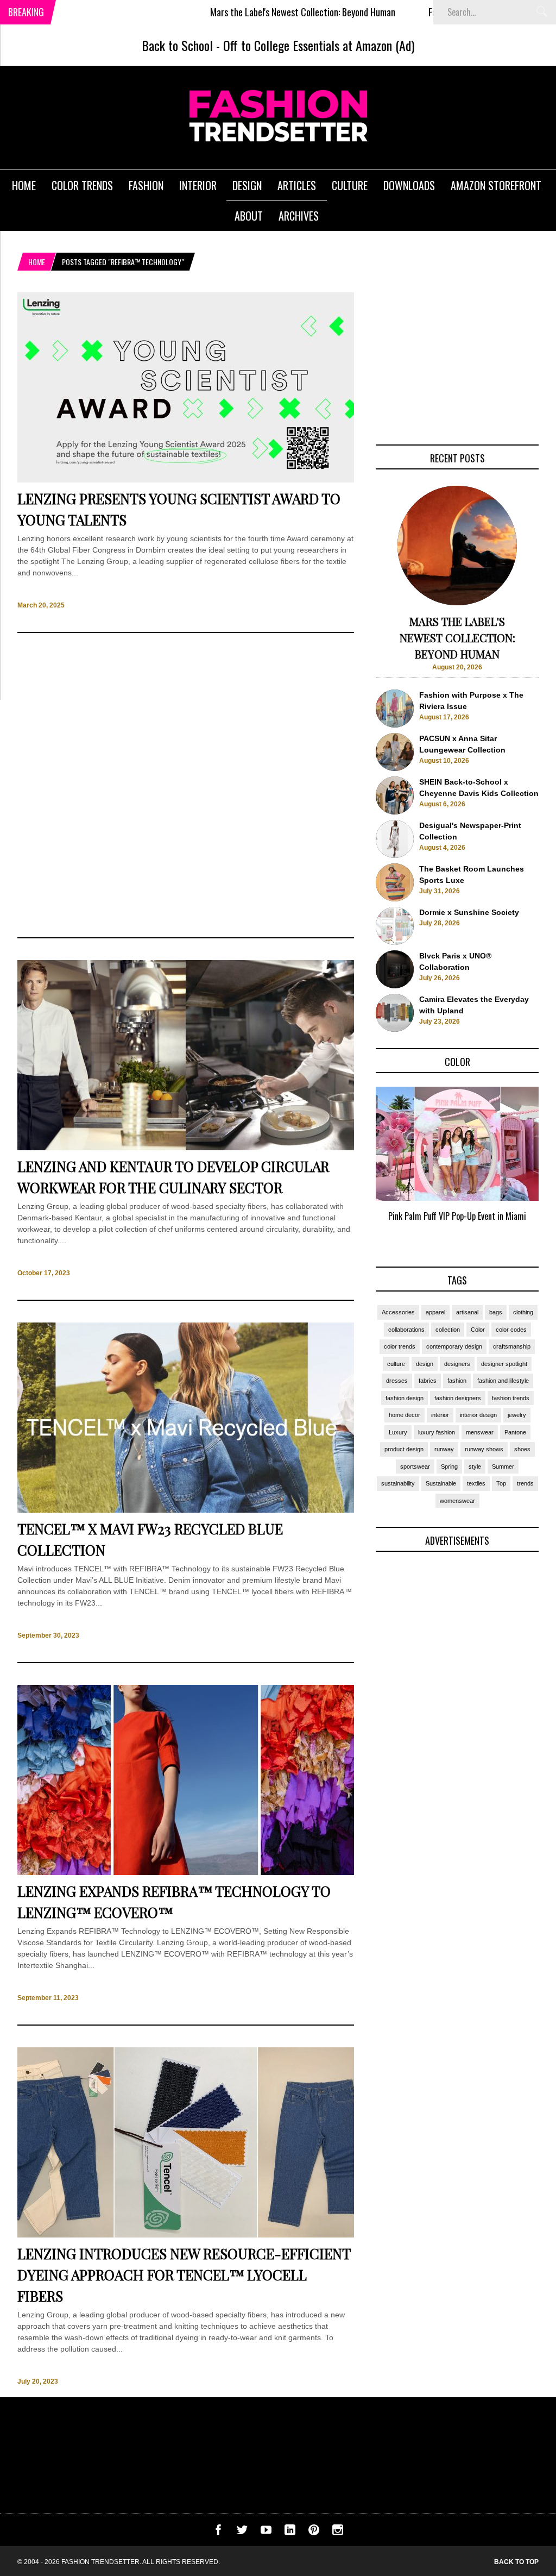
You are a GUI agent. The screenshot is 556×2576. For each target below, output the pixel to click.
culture (396, 1364)
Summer (503, 1466)
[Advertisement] (186, 785)
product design (404, 1449)
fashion (457, 1381)
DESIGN (247, 185)
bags (496, 1312)
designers (457, 1364)
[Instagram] (338, 2533)
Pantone (515, 1432)
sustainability (398, 1483)
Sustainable (441, 1483)
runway (444, 1449)
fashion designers (458, 1398)
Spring (449, 1466)
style (475, 1466)
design (425, 1364)
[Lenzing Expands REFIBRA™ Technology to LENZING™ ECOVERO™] (186, 1872)
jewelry (517, 1415)
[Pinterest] (314, 2533)
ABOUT (249, 216)
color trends (400, 1346)
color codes (511, 1330)
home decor (405, 1415)
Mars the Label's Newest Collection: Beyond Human (236, 12)
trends (525, 1483)
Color (478, 1330)
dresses (397, 1381)
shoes (522, 1449)
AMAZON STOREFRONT (496, 185)
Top (501, 1483)
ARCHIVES (299, 216)
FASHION (146, 185)
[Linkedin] (290, 2533)
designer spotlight (504, 1364)
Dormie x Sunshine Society (469, 912)
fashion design (405, 1398)
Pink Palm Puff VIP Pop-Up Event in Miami (457, 1216)
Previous (354, 1167)
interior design (478, 1415)
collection (448, 1330)
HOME (24, 185)
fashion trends (511, 1398)
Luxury (398, 1432)
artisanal (467, 1312)
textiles (476, 1483)
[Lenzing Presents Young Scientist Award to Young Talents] (186, 480)
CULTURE (350, 185)
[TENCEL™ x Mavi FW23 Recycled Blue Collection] (186, 1510)
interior (440, 1415)
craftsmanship (512, 1346)
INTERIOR (198, 185)
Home (37, 262)
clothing (523, 1312)
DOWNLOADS (409, 185)
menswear (480, 1432)
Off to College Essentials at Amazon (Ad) (319, 45)
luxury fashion (437, 1432)
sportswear (415, 1466)
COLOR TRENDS (82, 185)
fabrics (428, 1381)
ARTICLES (297, 185)
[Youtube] (266, 2533)
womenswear (457, 1501)
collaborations (406, 1330)
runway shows (484, 1449)
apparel (435, 1312)
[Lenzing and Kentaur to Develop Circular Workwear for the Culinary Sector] (186, 1148)
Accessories (398, 1312)
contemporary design (454, 1346)
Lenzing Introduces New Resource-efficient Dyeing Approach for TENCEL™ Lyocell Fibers (184, 2275)
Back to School (177, 45)
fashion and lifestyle (503, 1381)
